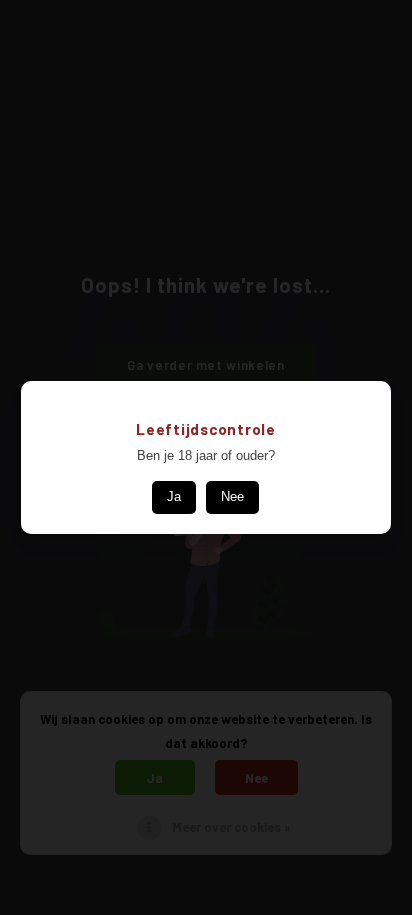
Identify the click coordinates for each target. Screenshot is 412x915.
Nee (232, 496)
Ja (174, 496)
